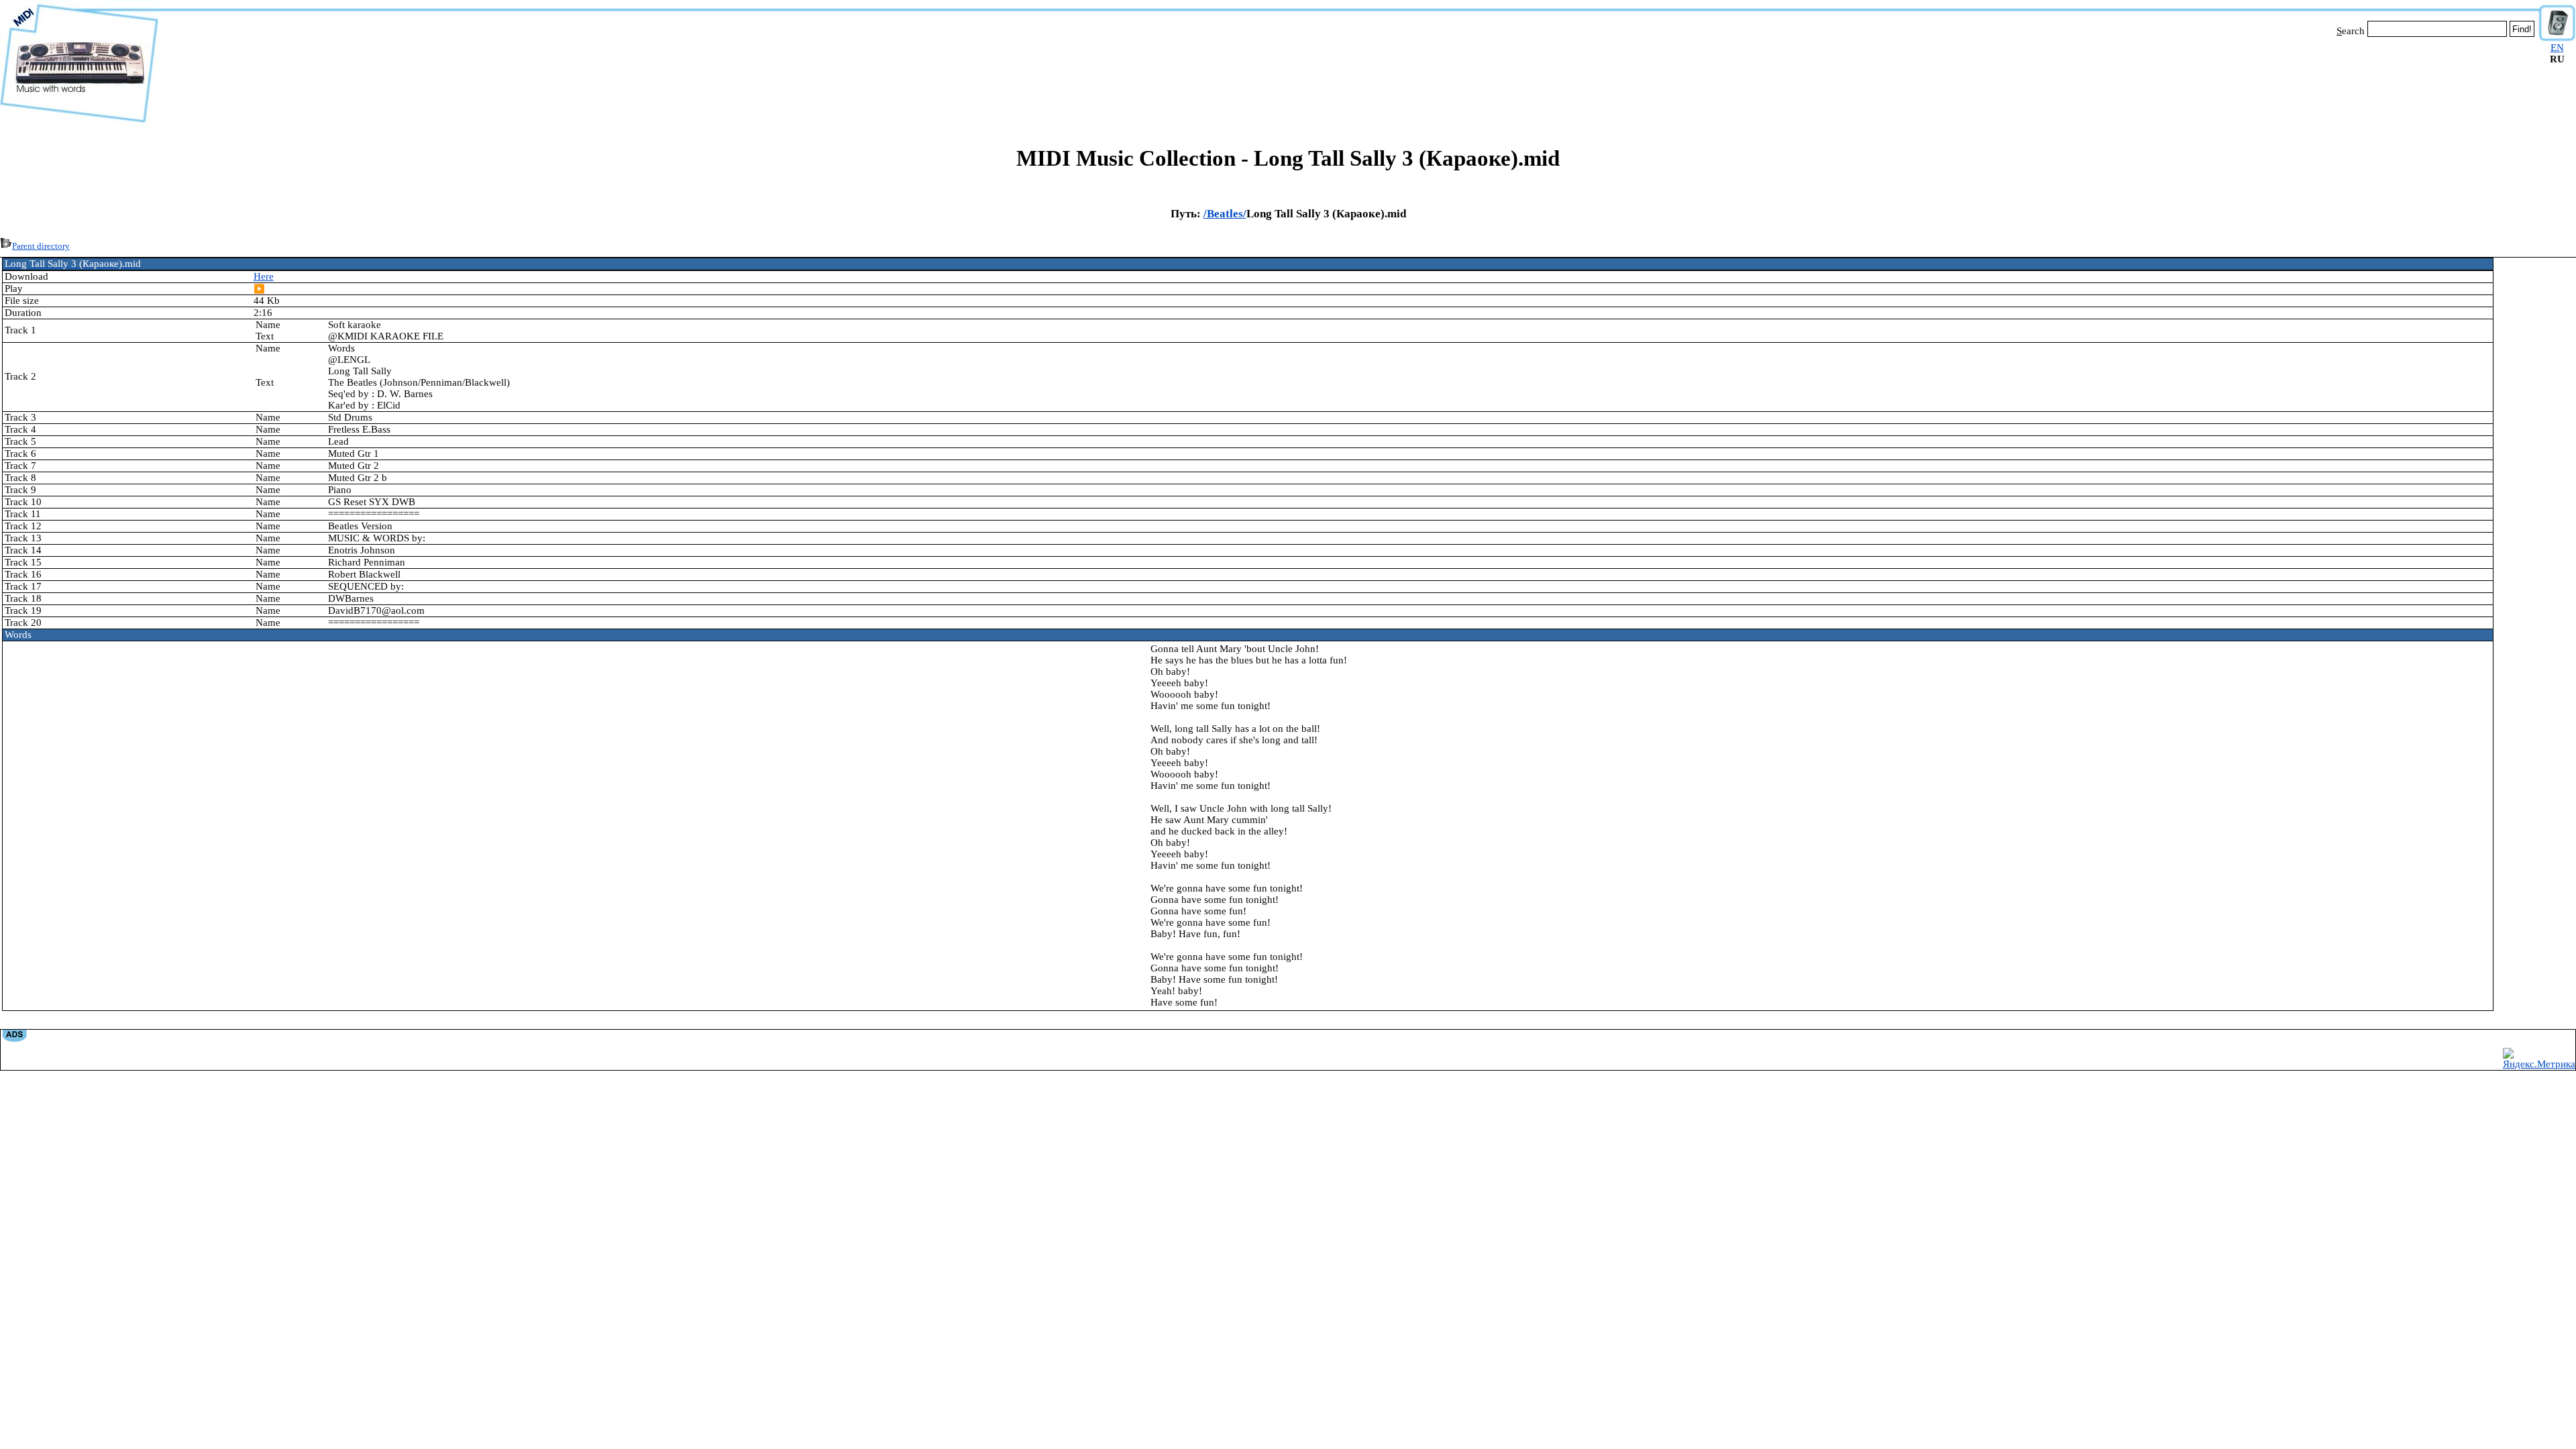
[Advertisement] (1348, 79)
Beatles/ (1227, 214)
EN (2557, 48)
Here (264, 276)
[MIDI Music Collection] (79, 123)
